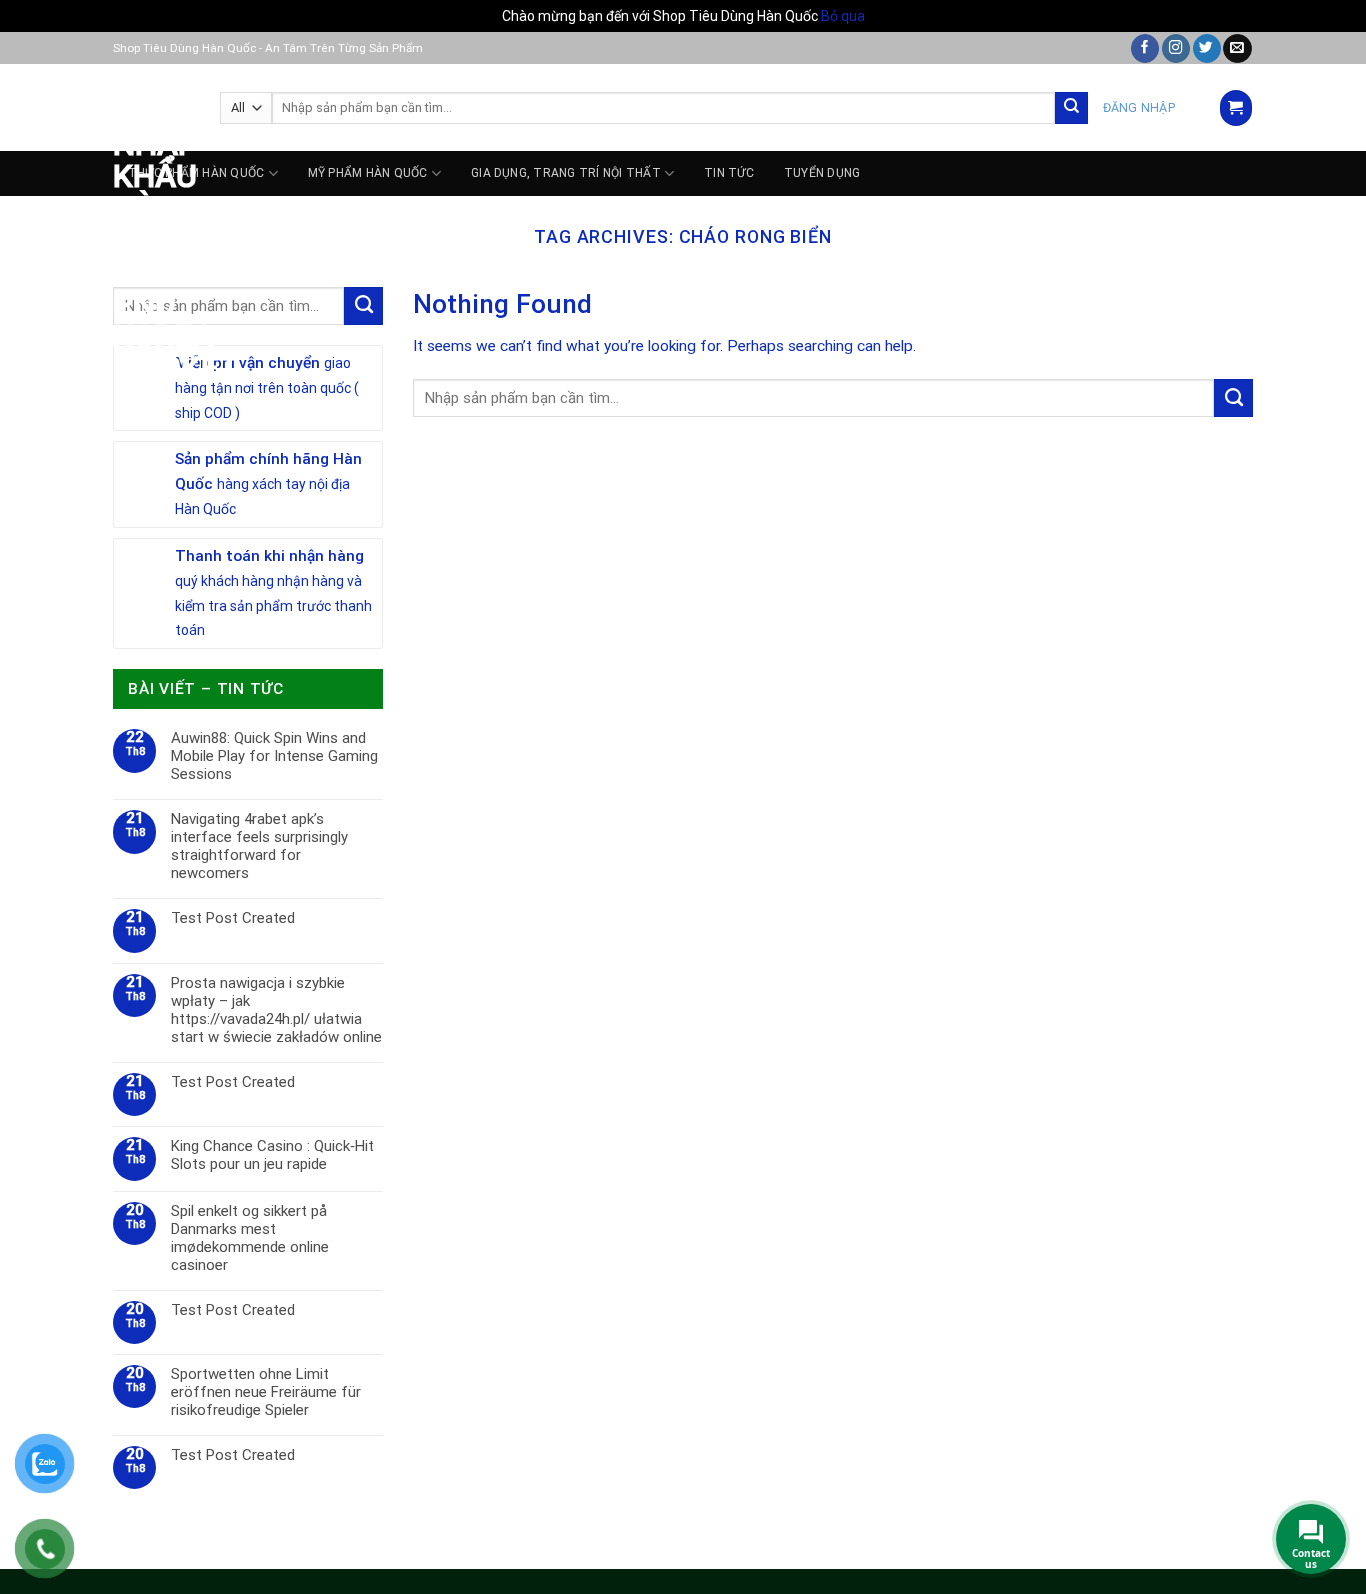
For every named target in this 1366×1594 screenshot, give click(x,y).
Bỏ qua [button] (843, 16)
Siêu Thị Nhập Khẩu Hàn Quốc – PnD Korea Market (151, 224)
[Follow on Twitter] (1207, 48)
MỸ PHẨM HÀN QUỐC (368, 173)
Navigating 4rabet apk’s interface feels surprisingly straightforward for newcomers (259, 846)
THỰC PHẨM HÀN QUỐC (196, 173)
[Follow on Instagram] (1176, 48)
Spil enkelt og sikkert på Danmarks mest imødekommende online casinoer (250, 1238)
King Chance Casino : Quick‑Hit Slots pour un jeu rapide (272, 1155)
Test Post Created (233, 918)
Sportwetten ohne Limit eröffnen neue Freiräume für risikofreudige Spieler (266, 1392)
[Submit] (1071, 108)
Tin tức (729, 173)
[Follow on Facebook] (1145, 48)
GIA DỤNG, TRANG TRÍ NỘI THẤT (566, 173)
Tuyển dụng (822, 173)
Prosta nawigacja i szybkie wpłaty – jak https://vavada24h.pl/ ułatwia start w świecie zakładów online (276, 1010)
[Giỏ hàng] (1235, 108)
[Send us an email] (1237, 48)
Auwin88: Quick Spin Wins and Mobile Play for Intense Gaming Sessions (274, 756)
